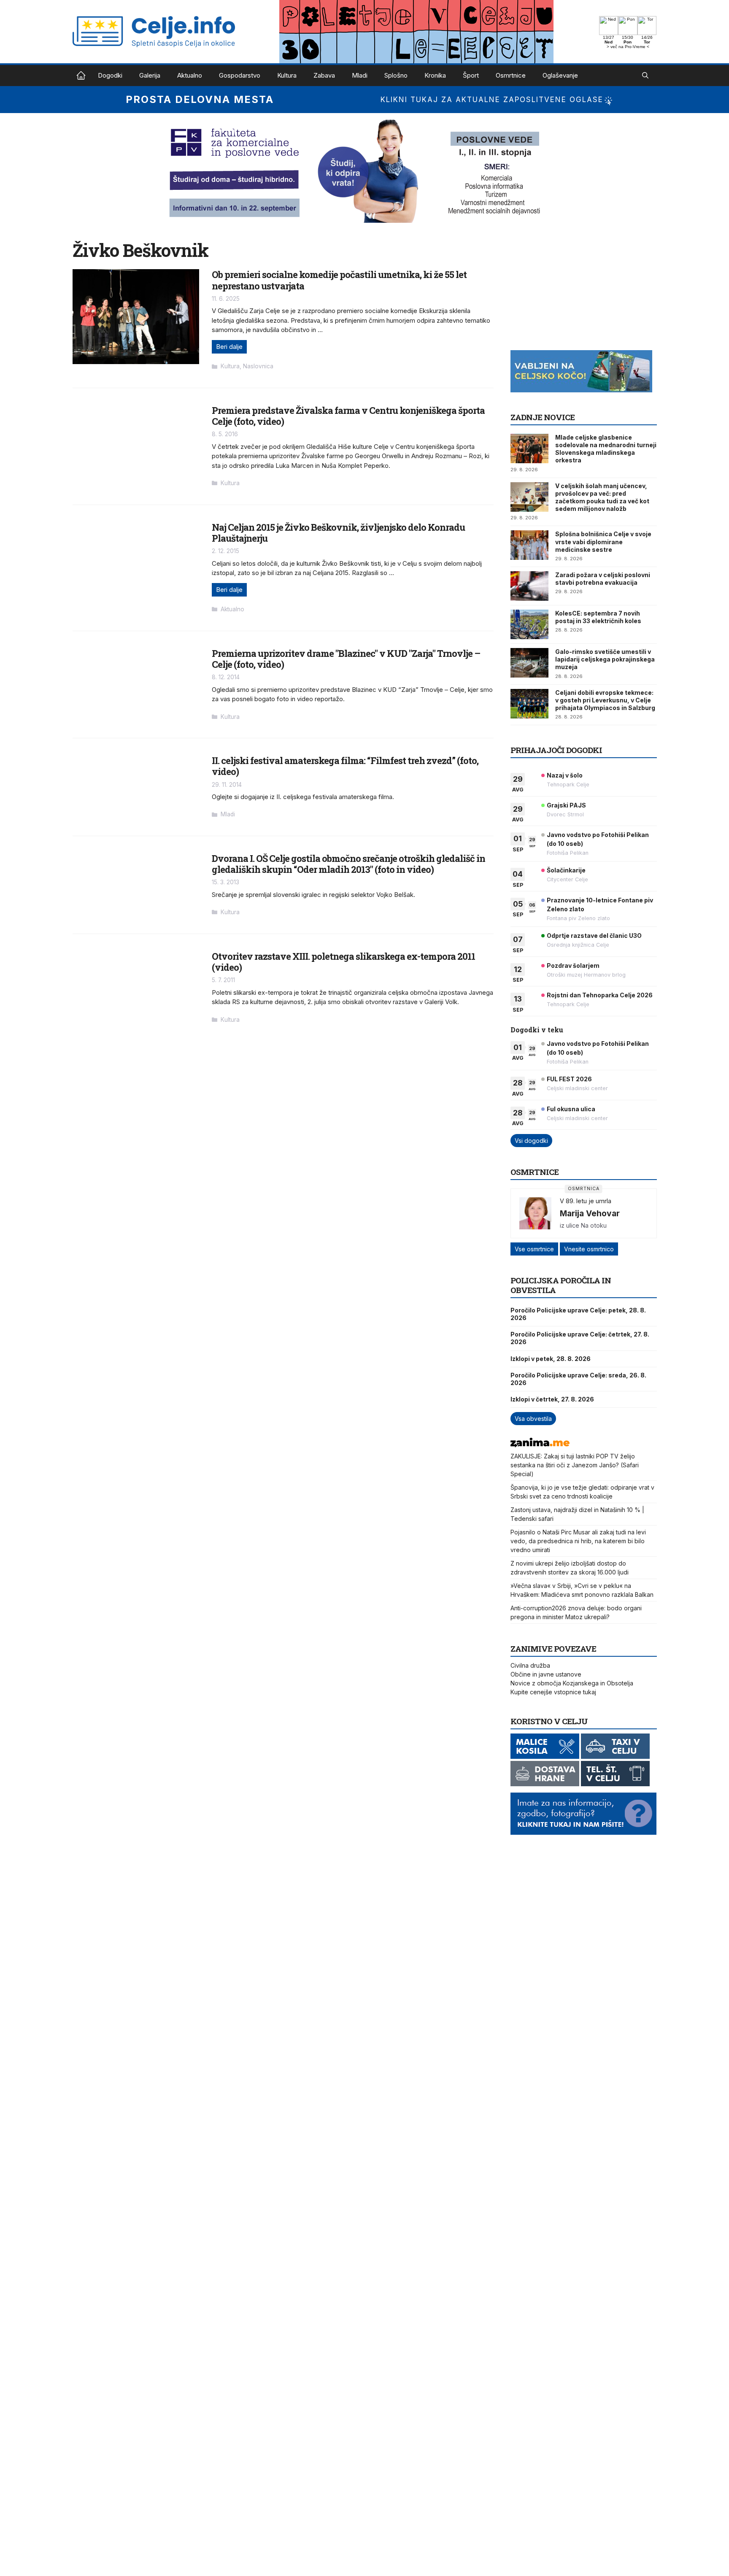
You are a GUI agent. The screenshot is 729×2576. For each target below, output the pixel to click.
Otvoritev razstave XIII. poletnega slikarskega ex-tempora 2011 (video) (343, 962)
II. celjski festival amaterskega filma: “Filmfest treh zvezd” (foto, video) (345, 766)
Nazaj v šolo (565, 775)
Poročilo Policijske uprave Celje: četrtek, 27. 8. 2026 (580, 1338)
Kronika (435, 75)
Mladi (360, 75)
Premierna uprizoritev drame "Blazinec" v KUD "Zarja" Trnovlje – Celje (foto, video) (346, 659)
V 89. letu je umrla (586, 1201)
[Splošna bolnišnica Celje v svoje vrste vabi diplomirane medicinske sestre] (529, 545)
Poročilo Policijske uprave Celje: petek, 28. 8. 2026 (578, 1314)
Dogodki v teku (537, 1030)
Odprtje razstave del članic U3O (594, 936)
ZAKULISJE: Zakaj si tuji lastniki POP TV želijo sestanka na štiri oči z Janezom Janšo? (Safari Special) (575, 1465)
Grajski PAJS (566, 805)
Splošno (396, 75)
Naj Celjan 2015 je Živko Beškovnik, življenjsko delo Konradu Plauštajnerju (338, 533)
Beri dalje (229, 347)
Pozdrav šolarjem (573, 965)
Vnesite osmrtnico (589, 1249)
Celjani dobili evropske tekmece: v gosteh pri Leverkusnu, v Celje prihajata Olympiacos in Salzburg (605, 700)
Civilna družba (530, 1665)
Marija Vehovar (590, 1213)
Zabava (324, 75)
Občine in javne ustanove (546, 1674)
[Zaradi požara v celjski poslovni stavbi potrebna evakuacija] (529, 586)
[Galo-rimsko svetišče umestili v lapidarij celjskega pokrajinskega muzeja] (529, 663)
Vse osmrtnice (534, 1249)
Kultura (287, 75)
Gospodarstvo (240, 75)
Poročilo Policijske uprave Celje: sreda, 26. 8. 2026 (578, 1379)
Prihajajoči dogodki (556, 750)
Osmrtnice (511, 75)
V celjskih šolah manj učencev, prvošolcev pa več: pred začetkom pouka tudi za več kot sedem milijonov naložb (602, 497)
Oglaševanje (560, 75)
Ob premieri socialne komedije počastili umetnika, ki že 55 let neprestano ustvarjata (339, 280)
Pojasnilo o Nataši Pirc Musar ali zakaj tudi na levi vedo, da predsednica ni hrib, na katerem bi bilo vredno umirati (578, 1541)
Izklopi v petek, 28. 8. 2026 (551, 1359)
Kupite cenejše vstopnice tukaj (553, 1692)
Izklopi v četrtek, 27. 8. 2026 (552, 1399)
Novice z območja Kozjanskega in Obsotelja (572, 1683)
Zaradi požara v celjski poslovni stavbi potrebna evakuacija (603, 579)
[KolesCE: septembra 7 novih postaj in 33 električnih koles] (529, 624)
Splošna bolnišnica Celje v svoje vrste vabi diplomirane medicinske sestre (603, 541)
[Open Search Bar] (645, 76)
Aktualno (190, 75)
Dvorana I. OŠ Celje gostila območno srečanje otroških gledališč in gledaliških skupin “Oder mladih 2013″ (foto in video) (348, 864)
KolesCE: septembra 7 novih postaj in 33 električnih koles (598, 617)
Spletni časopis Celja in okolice (81, 76)
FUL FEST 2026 (569, 1079)
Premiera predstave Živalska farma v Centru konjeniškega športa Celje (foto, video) (348, 416)
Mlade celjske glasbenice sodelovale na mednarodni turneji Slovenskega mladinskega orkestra (606, 449)
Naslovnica (258, 366)
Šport (471, 75)
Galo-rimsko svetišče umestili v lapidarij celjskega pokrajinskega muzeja (605, 659)
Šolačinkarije (566, 870)
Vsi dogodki (531, 1141)
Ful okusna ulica (571, 1109)
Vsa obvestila (533, 1419)
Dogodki (110, 75)
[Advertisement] (574, 292)
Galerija (150, 75)
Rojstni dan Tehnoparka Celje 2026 (600, 995)
